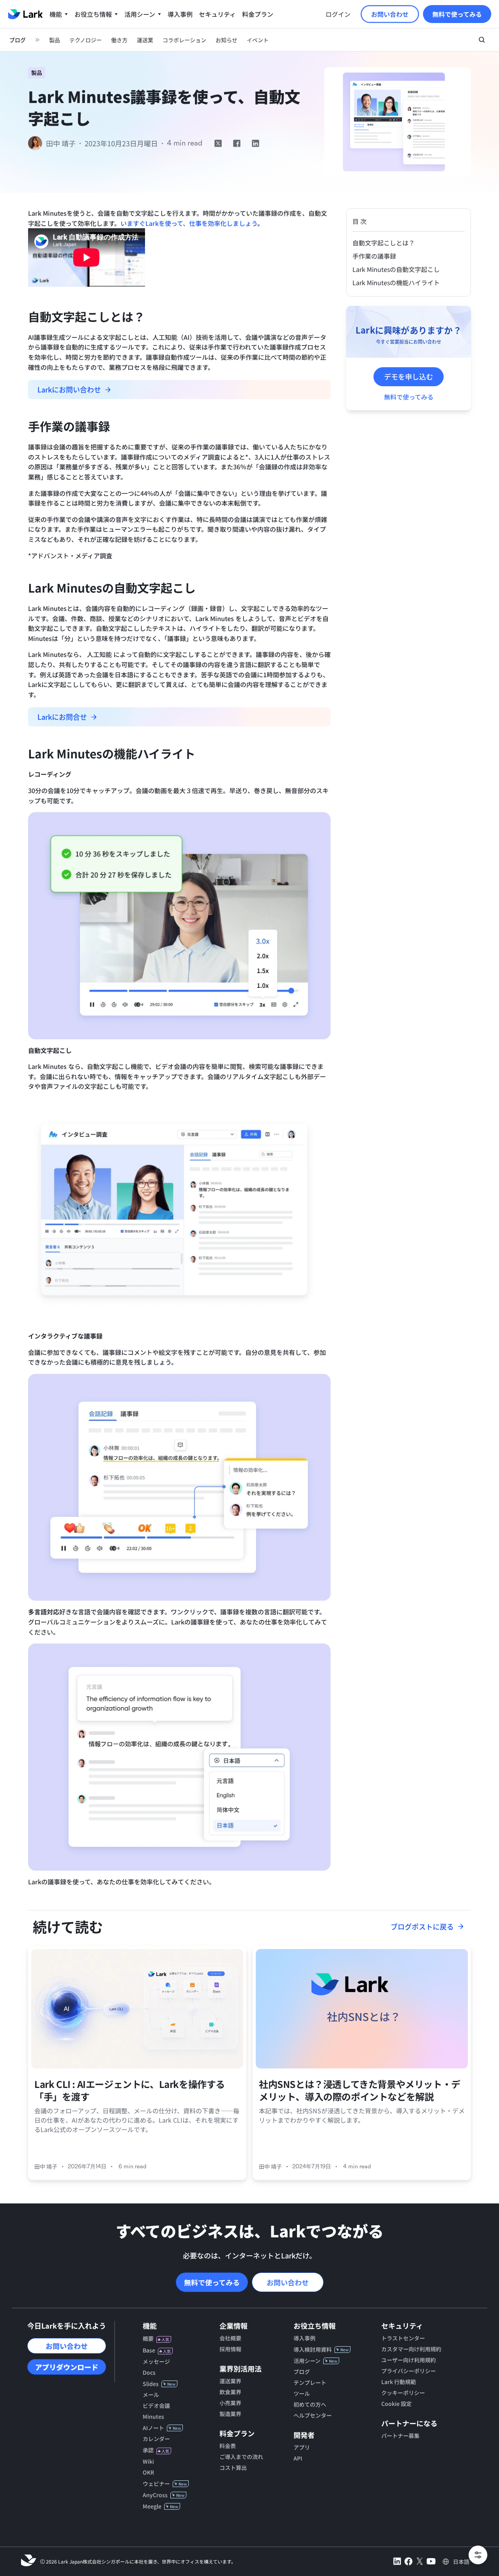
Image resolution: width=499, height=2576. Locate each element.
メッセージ (156, 2361)
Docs (149, 2372)
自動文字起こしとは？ (384, 243)
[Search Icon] (482, 40)
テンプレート (310, 2382)
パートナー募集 (400, 2436)
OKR (148, 2472)
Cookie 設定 (396, 2404)
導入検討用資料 (313, 2349)
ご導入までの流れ (241, 2457)
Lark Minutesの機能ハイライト (396, 282)
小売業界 (230, 2403)
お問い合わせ (288, 2282)
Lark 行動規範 (399, 2382)
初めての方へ (310, 2404)
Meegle (152, 2506)
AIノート (153, 2428)
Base (149, 2350)
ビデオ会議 (156, 2406)
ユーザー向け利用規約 (409, 2360)
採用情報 (230, 2349)
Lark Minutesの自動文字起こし (396, 269)
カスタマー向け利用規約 (411, 2349)
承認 (148, 2450)
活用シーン (307, 2361)
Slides (151, 2384)
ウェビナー (156, 2484)
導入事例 (304, 2338)
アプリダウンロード (67, 2367)
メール (151, 2395)
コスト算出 (233, 2468)
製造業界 (230, 2414)
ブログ (302, 2372)
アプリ (302, 2447)
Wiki (148, 2461)
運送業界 (230, 2381)
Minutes (153, 2416)
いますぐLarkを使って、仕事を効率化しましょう (189, 223)
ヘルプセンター (313, 2415)
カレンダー (156, 2439)
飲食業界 (230, 2392)
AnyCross (155, 2495)
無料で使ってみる (212, 2282)
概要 (148, 2338)
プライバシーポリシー (409, 2371)
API (298, 2458)
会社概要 (230, 2338)
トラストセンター (403, 2338)
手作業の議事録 (374, 256)
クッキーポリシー (403, 2393)
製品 (37, 73)
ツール (302, 2393)
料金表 (228, 2446)
